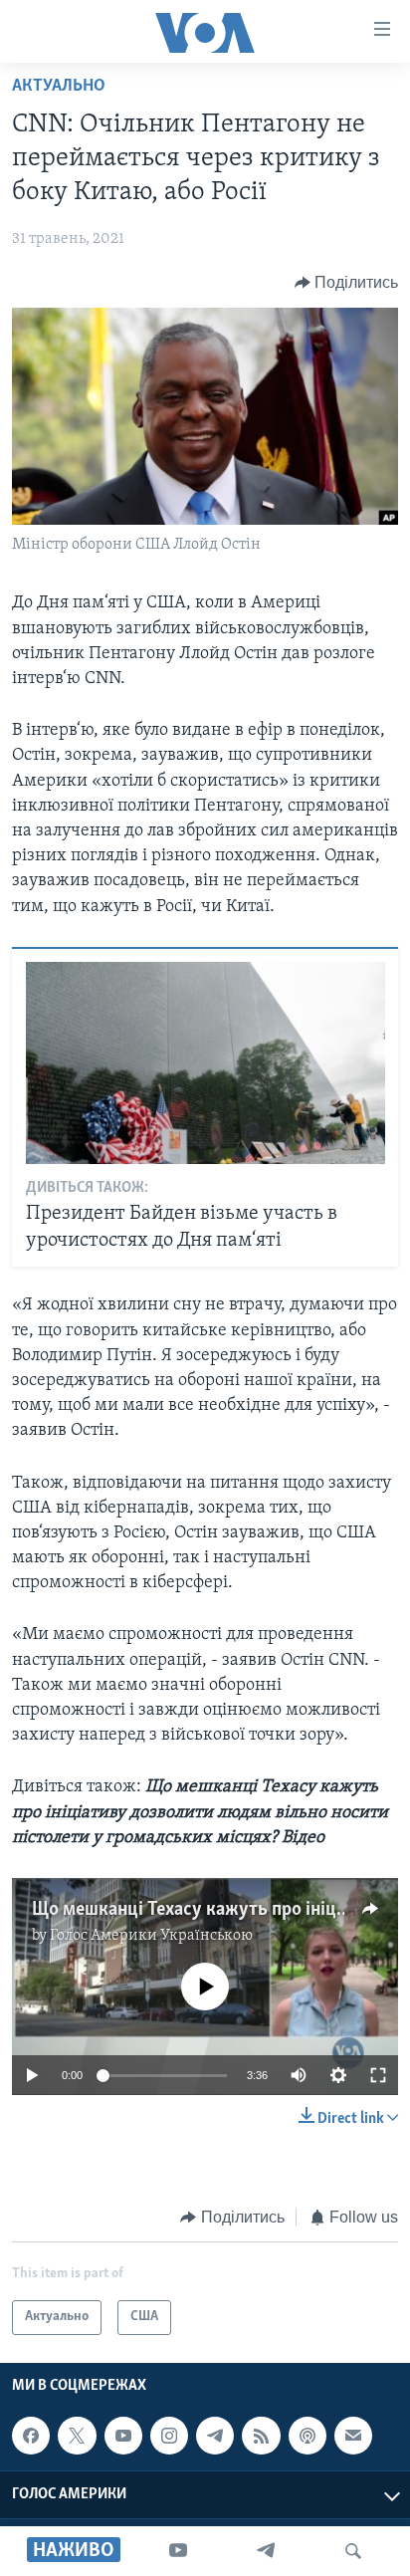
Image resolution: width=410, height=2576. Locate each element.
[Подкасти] (307, 2436)
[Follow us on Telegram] (215, 2436)
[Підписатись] (353, 2436)
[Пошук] (353, 2551)
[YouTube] (178, 2551)
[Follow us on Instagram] (169, 2436)
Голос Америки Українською (151, 1936)
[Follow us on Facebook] (31, 2436)
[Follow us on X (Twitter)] (77, 2436)
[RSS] (261, 2436)
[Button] (347, 283)
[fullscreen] (378, 2075)
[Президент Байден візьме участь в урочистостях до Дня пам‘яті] (205, 1063)
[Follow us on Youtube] (123, 2436)
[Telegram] (266, 2551)
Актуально (59, 87)
